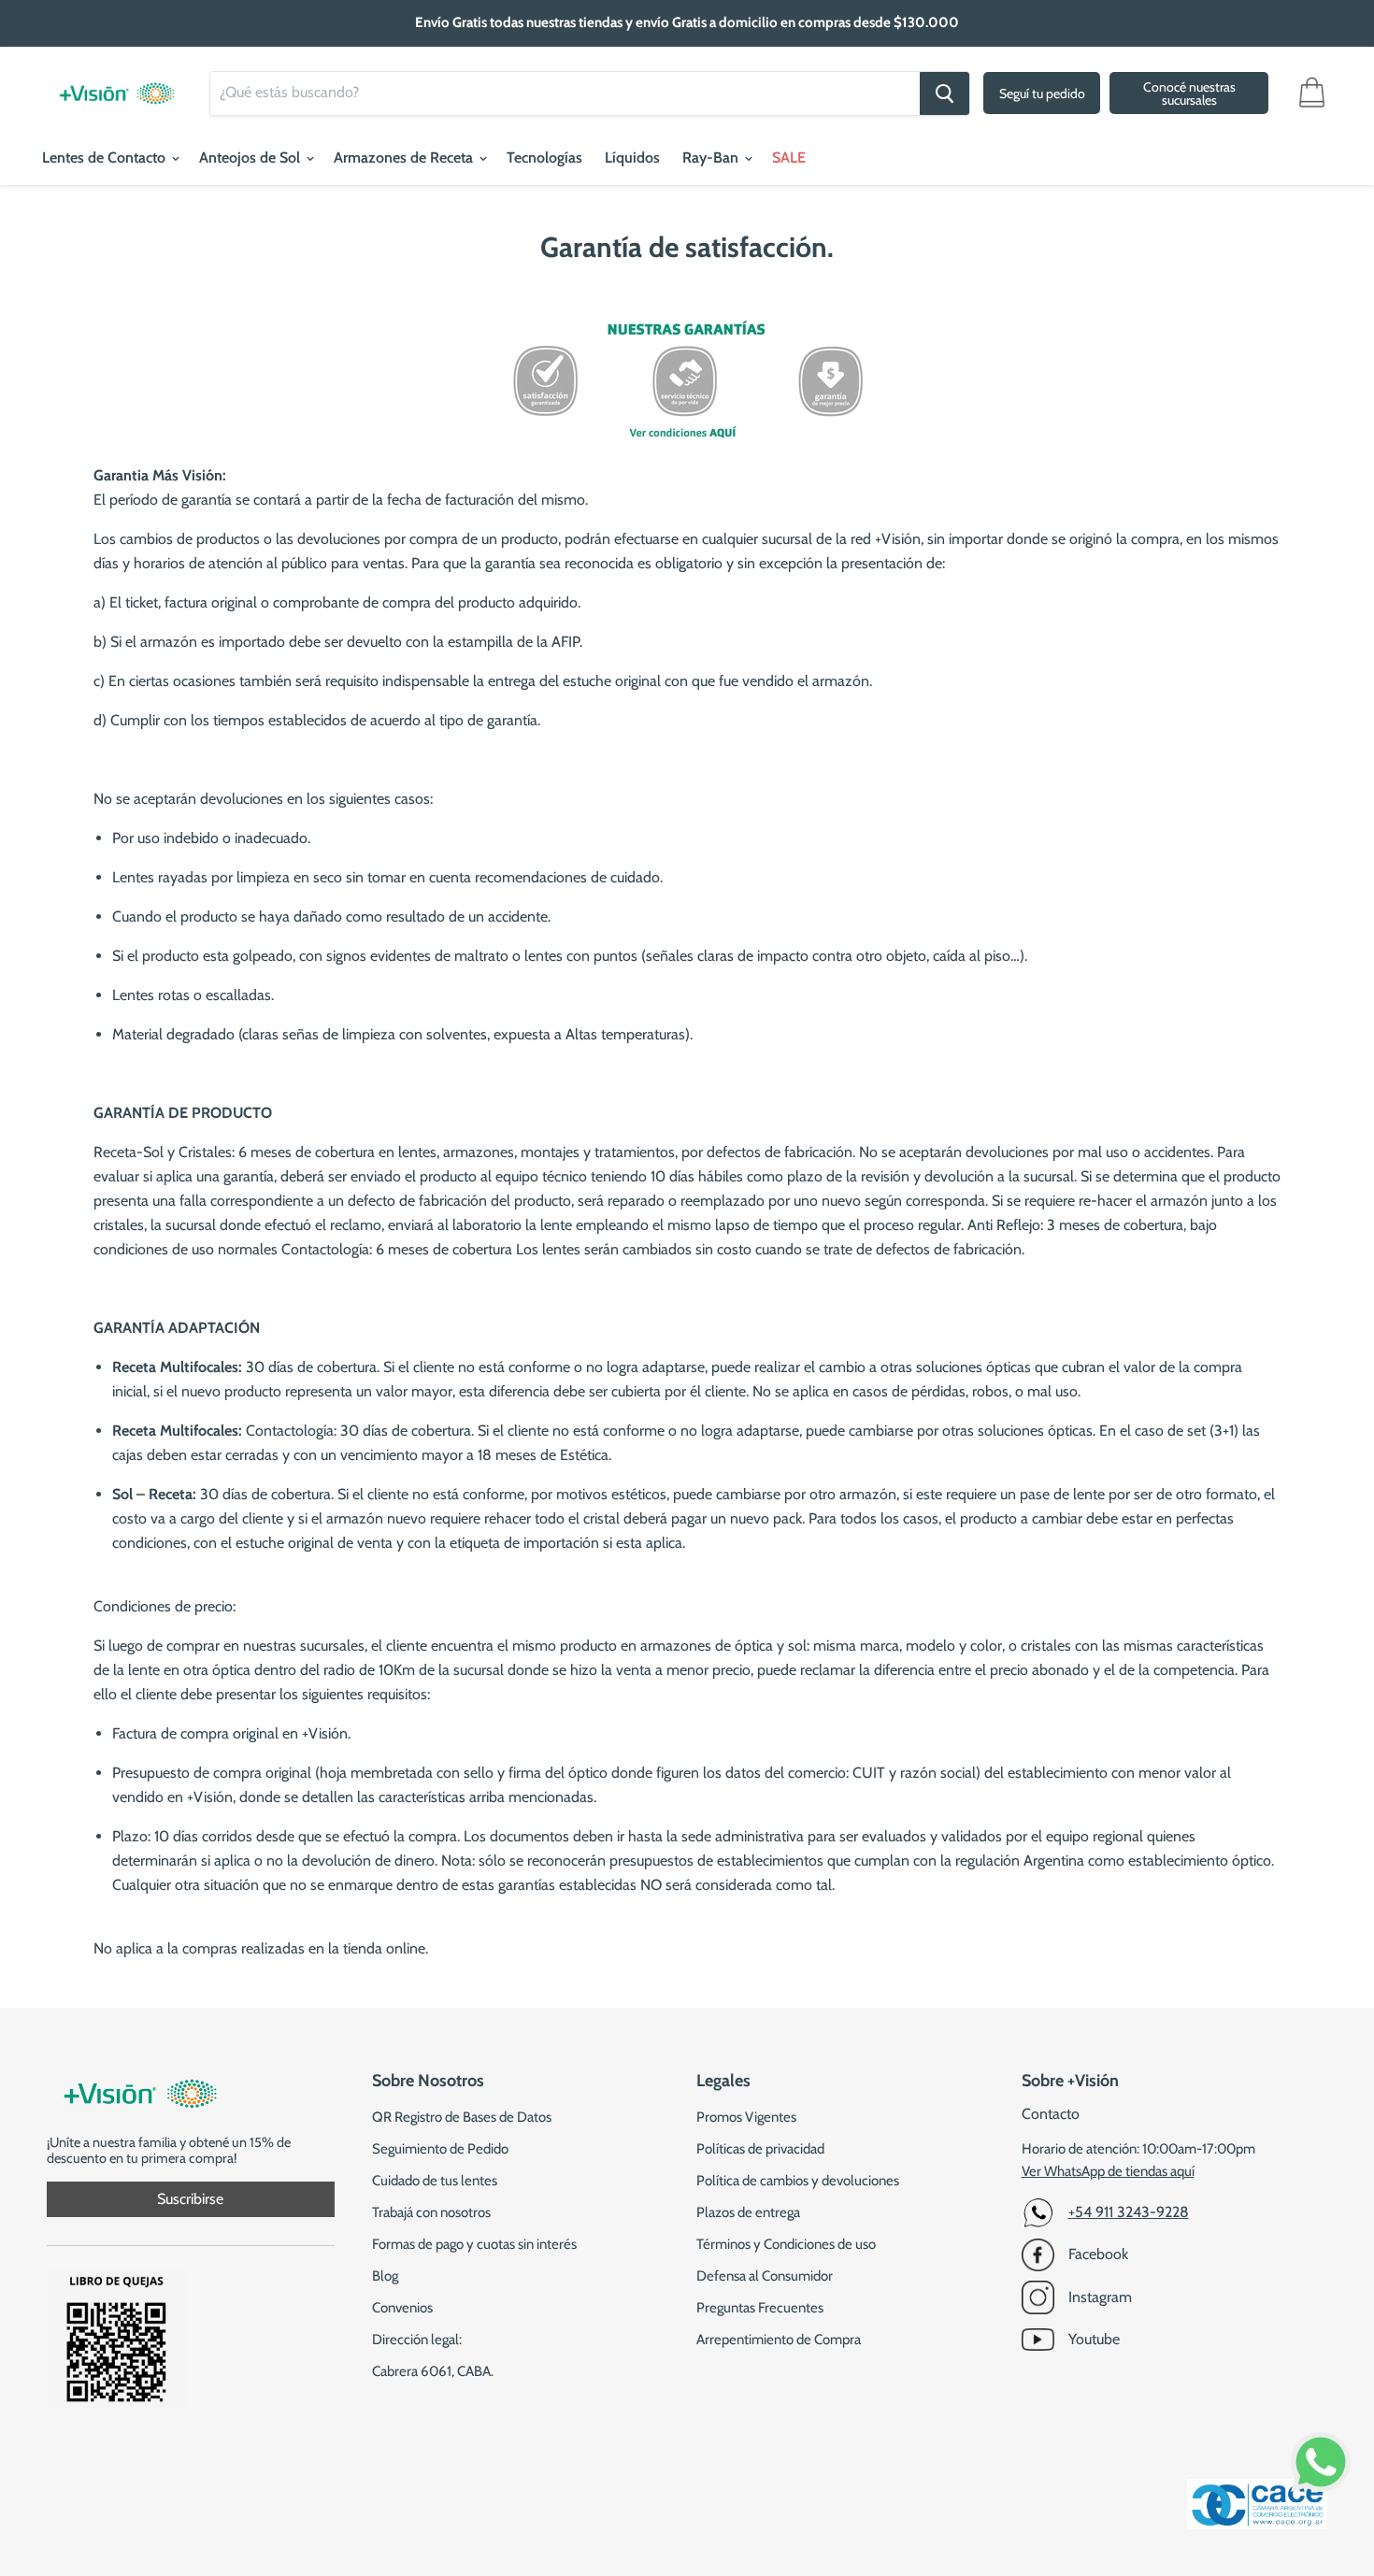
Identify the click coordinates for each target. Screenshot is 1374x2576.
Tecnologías (544, 157)
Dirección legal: (417, 2340)
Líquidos (632, 157)
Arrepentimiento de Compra (779, 2340)
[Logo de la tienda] (117, 84)
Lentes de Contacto (106, 157)
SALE (789, 157)
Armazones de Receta (405, 157)
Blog (385, 2276)
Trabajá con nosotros (431, 2212)
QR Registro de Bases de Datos (462, 2117)
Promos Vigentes (746, 2117)
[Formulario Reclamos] (117, 2404)
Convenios (402, 2308)
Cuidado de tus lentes (435, 2181)
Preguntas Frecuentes (760, 2308)
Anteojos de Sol (251, 157)
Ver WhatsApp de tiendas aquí (1108, 2171)
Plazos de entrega (748, 2212)
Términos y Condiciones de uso (786, 2244)
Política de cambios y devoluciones (798, 2181)
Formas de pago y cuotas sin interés (474, 2244)
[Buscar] (945, 93)
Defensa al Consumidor (765, 2276)
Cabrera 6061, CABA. (433, 2371)
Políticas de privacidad (760, 2149)
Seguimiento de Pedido (440, 2149)
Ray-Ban (712, 157)
